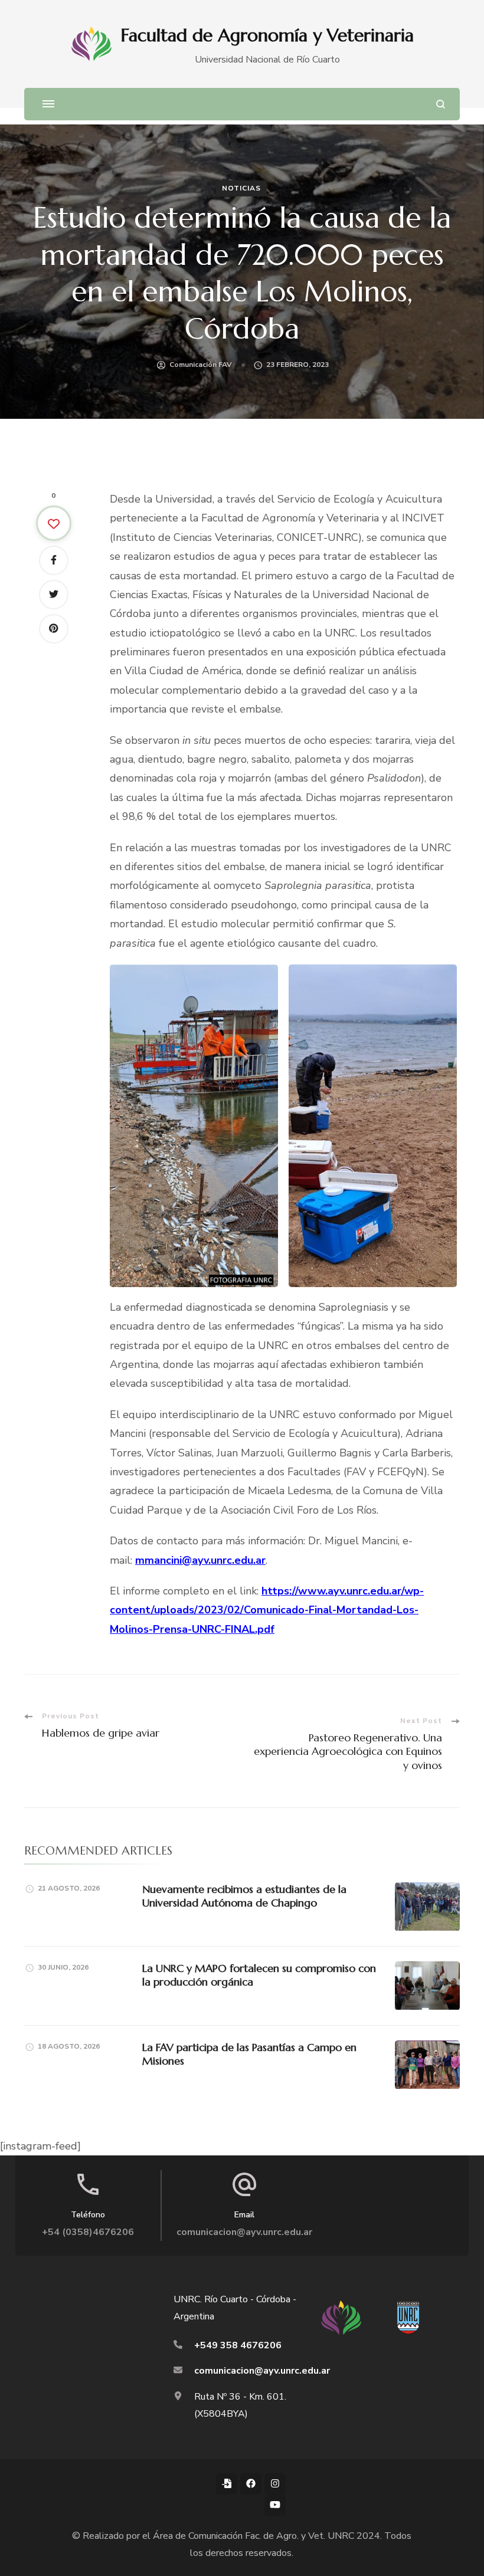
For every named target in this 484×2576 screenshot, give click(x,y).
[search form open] (441, 104)
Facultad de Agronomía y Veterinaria (267, 35)
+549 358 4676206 (238, 2345)
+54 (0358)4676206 (88, 2232)
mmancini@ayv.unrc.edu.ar (200, 1560)
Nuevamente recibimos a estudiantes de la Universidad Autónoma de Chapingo (244, 1896)
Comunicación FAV (201, 365)
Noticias (241, 188)
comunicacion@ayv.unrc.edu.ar (244, 2232)
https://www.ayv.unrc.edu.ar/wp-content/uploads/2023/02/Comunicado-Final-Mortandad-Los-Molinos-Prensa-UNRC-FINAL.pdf (267, 1610)
